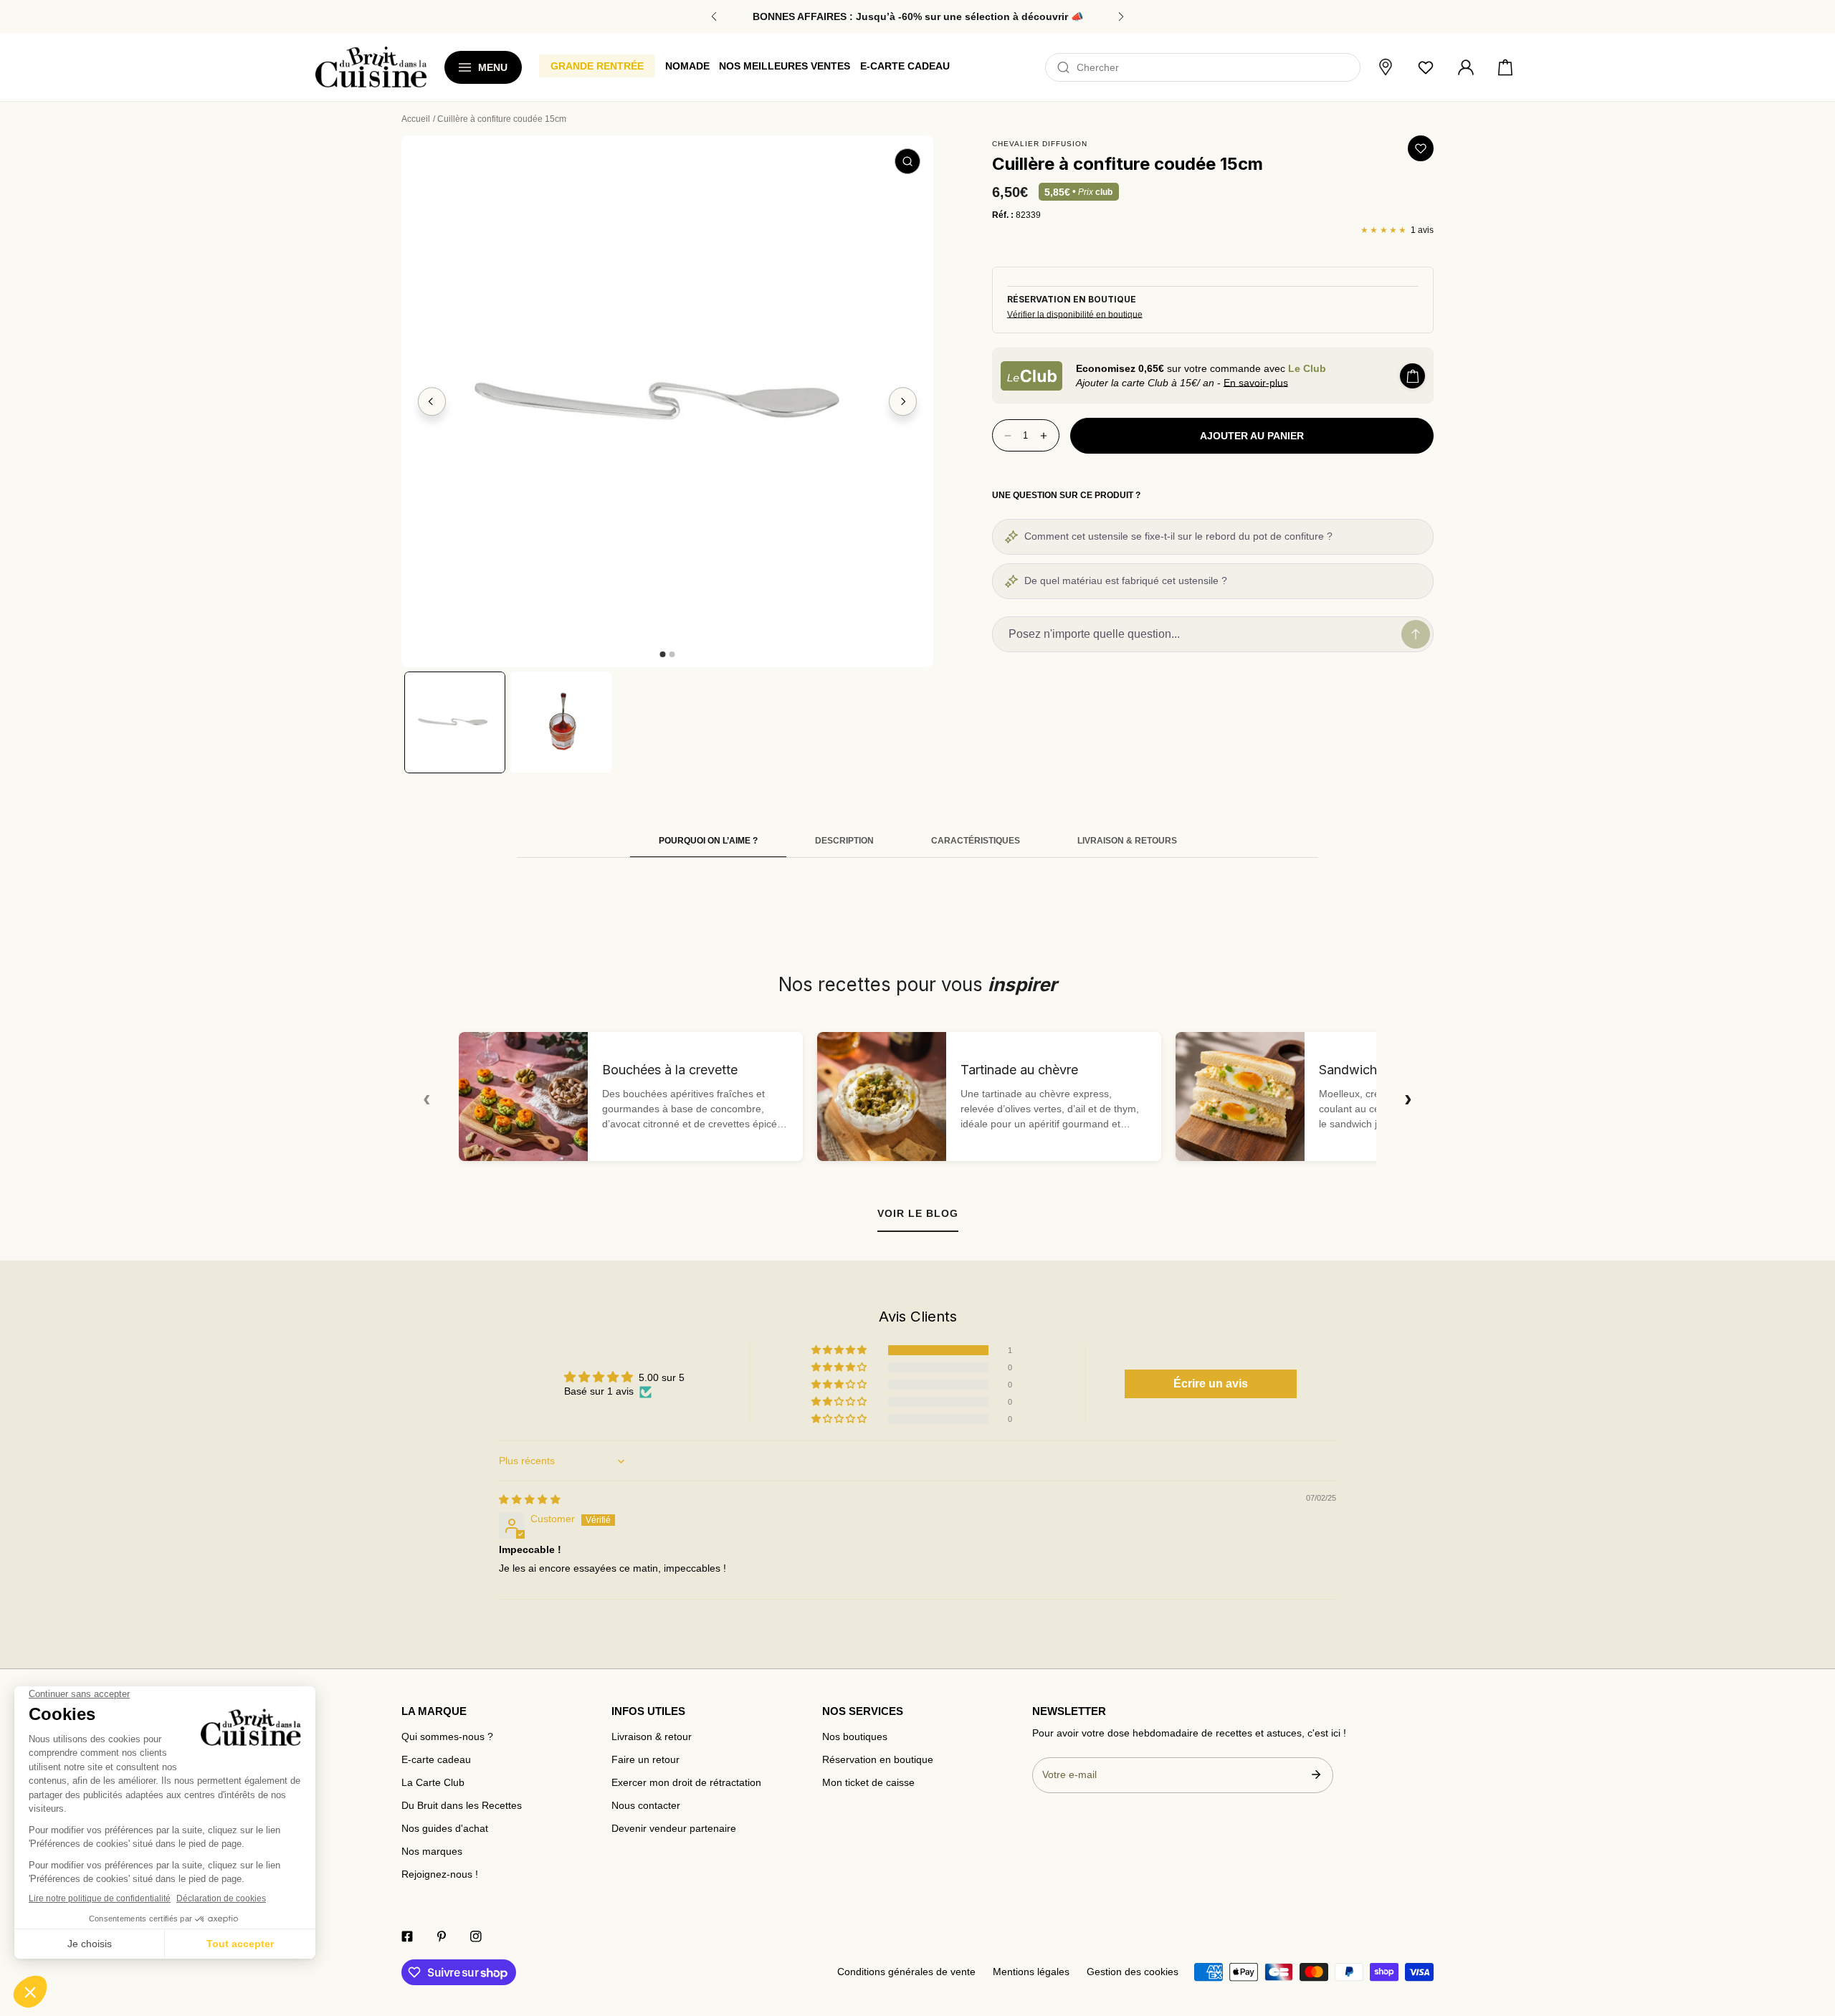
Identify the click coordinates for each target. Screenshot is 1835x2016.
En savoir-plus (1256, 383)
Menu (493, 67)
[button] (1505, 67)
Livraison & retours (1127, 841)
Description (844, 841)
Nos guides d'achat (445, 1829)
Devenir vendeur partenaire (674, 1829)
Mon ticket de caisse (868, 1783)
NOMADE (687, 66)
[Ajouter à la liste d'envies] (1421, 148)
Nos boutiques (855, 1737)
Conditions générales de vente (906, 1972)
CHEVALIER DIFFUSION (1040, 144)
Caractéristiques (976, 841)
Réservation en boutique (878, 1760)
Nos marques (432, 1852)
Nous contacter (646, 1806)
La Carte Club (433, 1783)
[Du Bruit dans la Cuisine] (371, 67)
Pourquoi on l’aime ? (708, 841)
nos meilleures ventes (785, 66)
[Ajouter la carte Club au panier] (1412, 376)
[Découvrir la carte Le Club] (1031, 376)
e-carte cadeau (905, 66)
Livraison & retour (652, 1737)
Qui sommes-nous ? (447, 1737)
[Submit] (1316, 1774)
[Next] (903, 401)
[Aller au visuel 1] (662, 654)
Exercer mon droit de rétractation (686, 1783)
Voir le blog (918, 1213)
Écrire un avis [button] (1211, 1384)
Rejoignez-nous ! (440, 1874)
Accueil (416, 119)
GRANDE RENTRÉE (597, 66)
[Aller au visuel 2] (672, 654)
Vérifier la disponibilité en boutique (1075, 315)
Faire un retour (645, 1760)
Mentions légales (1031, 1972)
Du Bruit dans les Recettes (462, 1806)
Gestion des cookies (1133, 1972)
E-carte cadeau (436, 1760)
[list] (667, 401)
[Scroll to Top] (1811, 1931)
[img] (530, 1500)
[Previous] (432, 401)
